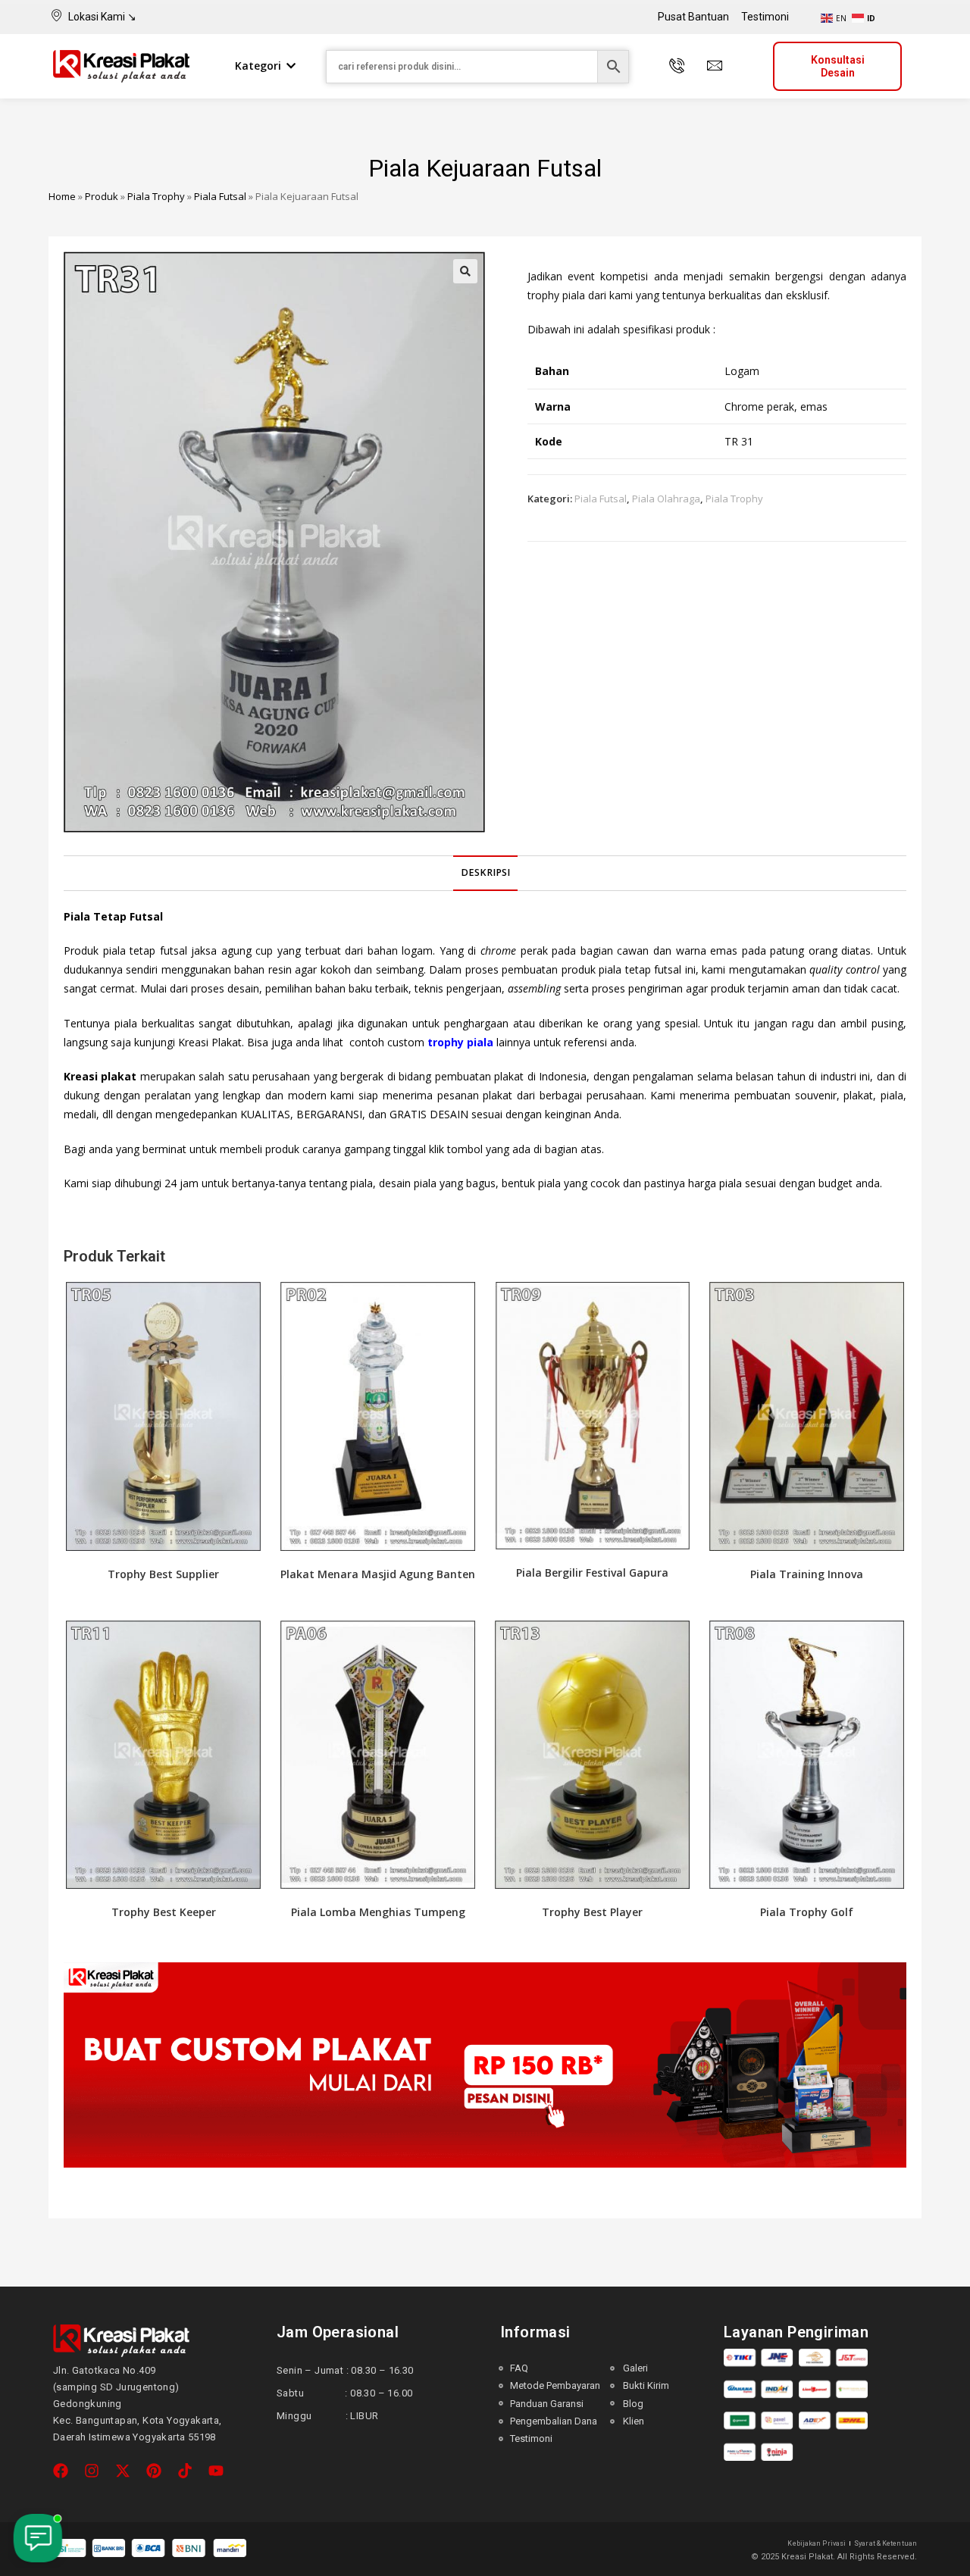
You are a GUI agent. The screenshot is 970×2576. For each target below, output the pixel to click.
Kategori (258, 66)
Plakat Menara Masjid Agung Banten (378, 1574)
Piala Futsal (220, 196)
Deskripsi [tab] (485, 872)
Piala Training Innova (807, 1574)
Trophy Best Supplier (163, 1574)
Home (62, 196)
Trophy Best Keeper (164, 1912)
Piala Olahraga (666, 499)
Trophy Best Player (592, 1912)
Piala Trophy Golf (807, 1912)
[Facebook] (61, 2471)
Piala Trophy (156, 196)
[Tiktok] (185, 2471)
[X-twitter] (123, 2471)
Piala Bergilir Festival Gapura (592, 1572)
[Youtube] (216, 2471)
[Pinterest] (154, 2471)
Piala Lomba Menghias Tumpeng (378, 1912)
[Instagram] (92, 2471)
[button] (465, 271)
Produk (102, 196)
